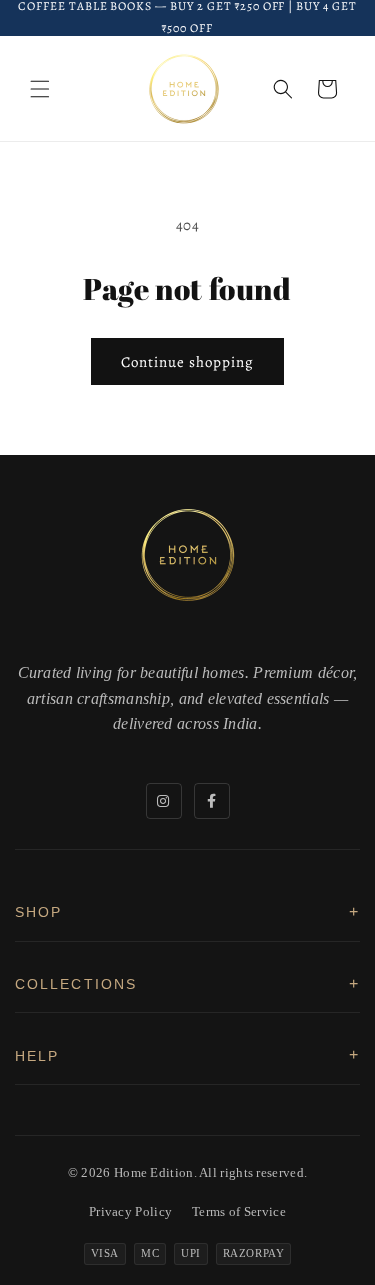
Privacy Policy (130, 1211)
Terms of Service (239, 1211)
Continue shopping (187, 362)
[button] (40, 89)
